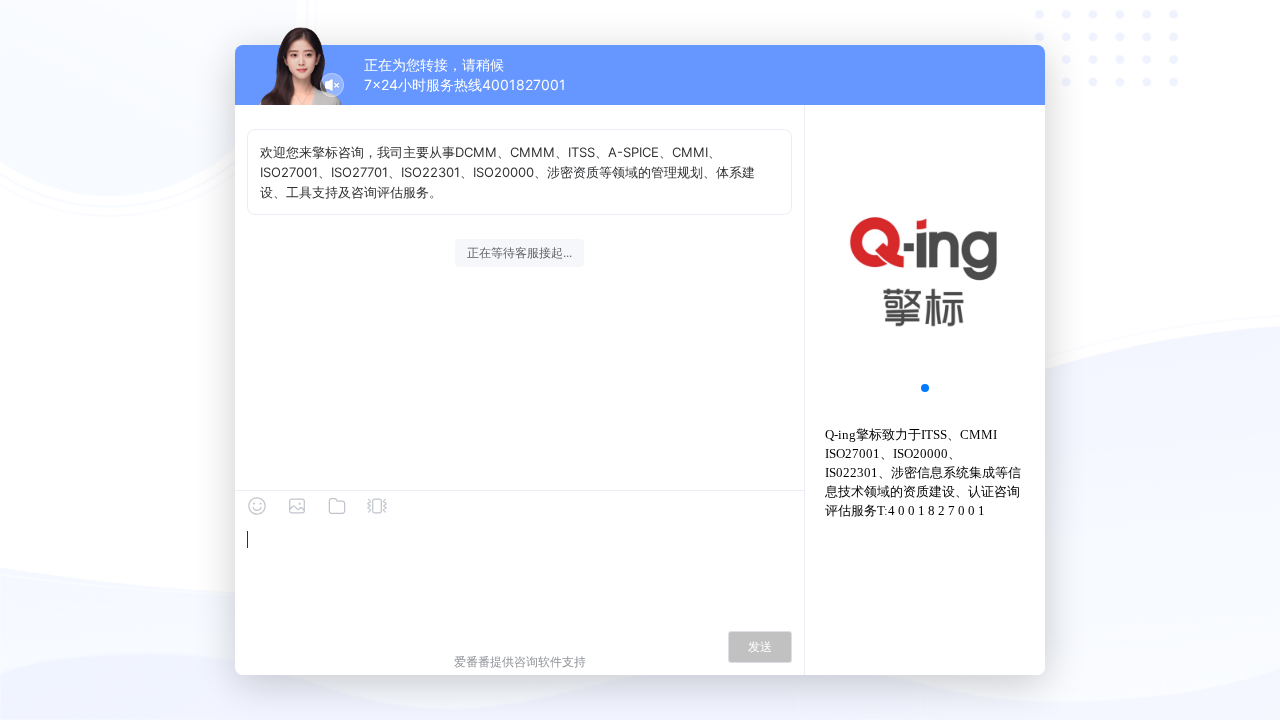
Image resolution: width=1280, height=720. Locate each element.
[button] (925, 388)
